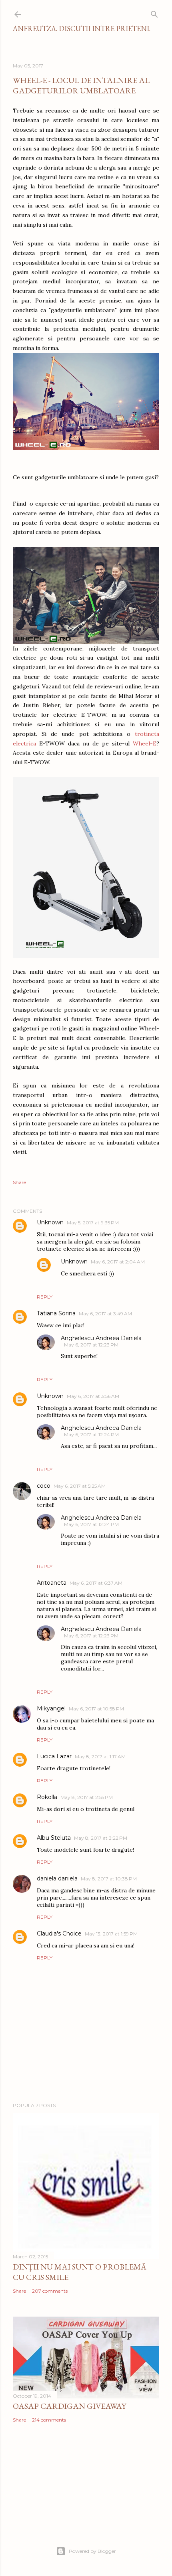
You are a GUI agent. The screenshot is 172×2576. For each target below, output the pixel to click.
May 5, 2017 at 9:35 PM (93, 1223)
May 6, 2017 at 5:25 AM (80, 1486)
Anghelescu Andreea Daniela (101, 1338)
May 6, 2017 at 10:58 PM (96, 1709)
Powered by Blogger (92, 2551)
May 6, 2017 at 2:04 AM (118, 1262)
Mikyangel (51, 1708)
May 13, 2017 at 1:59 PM (111, 1934)
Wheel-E (145, 743)
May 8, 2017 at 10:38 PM (109, 1879)
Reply (45, 1297)
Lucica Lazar (54, 1756)
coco (44, 1486)
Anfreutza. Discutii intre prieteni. (82, 29)
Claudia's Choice (59, 1933)
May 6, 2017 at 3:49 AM (105, 1314)
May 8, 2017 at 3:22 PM (101, 1838)
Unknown (50, 1222)
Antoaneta (52, 1583)
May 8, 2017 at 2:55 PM (87, 1797)
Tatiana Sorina (56, 1313)
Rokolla (47, 1797)
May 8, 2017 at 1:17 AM (100, 1757)
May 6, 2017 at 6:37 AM (96, 1583)
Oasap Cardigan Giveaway (69, 2406)
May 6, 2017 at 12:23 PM (91, 1345)
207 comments (50, 2291)
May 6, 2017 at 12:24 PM (91, 1434)
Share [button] (19, 1182)
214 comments (49, 2420)
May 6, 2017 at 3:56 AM (93, 1396)
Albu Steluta (54, 1838)
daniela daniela (57, 1878)
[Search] (154, 13)
